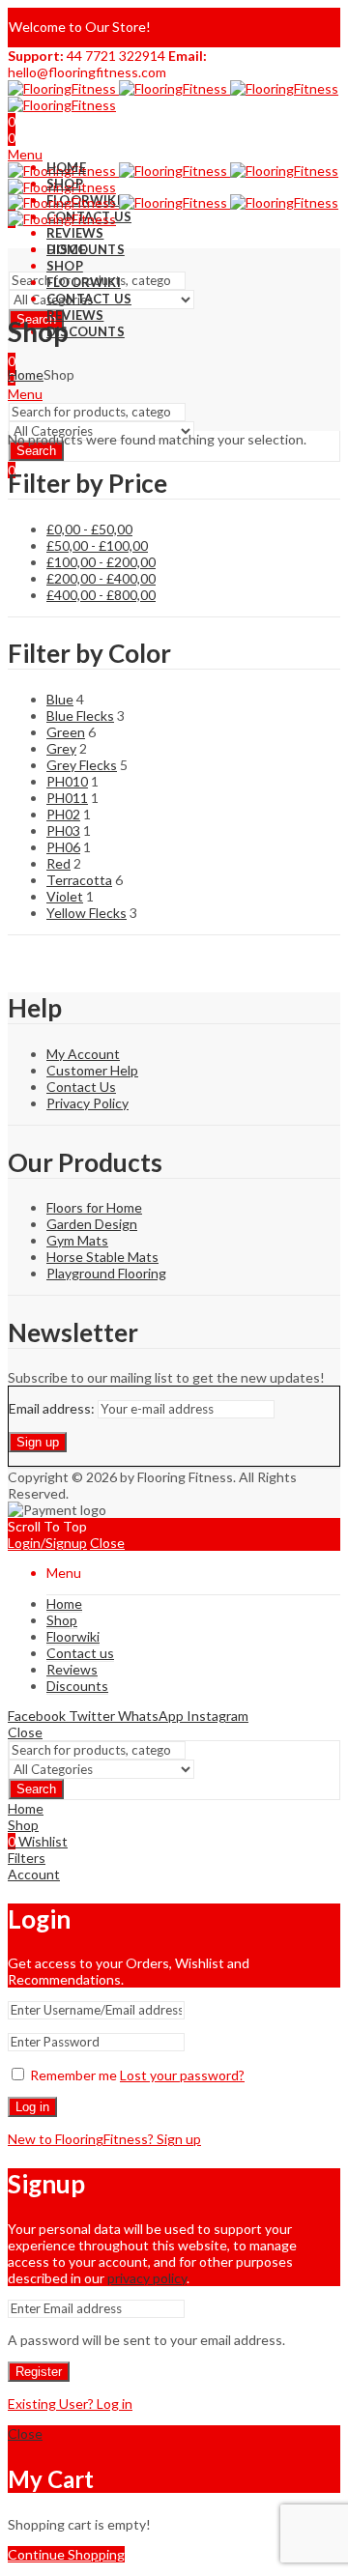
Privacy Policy (87, 1103)
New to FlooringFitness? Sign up (104, 2139)
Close (107, 1543)
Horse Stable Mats (102, 1257)
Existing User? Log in (70, 2404)
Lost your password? (182, 2075)
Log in (32, 2107)
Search (36, 451)
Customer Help (92, 1070)
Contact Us (81, 1087)
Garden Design (92, 1224)
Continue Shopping (66, 2554)
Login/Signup (47, 1543)
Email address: (53, 1408)
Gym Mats (77, 1240)
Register (39, 2372)
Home (26, 374)
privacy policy (147, 2278)
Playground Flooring (106, 1273)
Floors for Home (94, 1207)
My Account (83, 1054)
